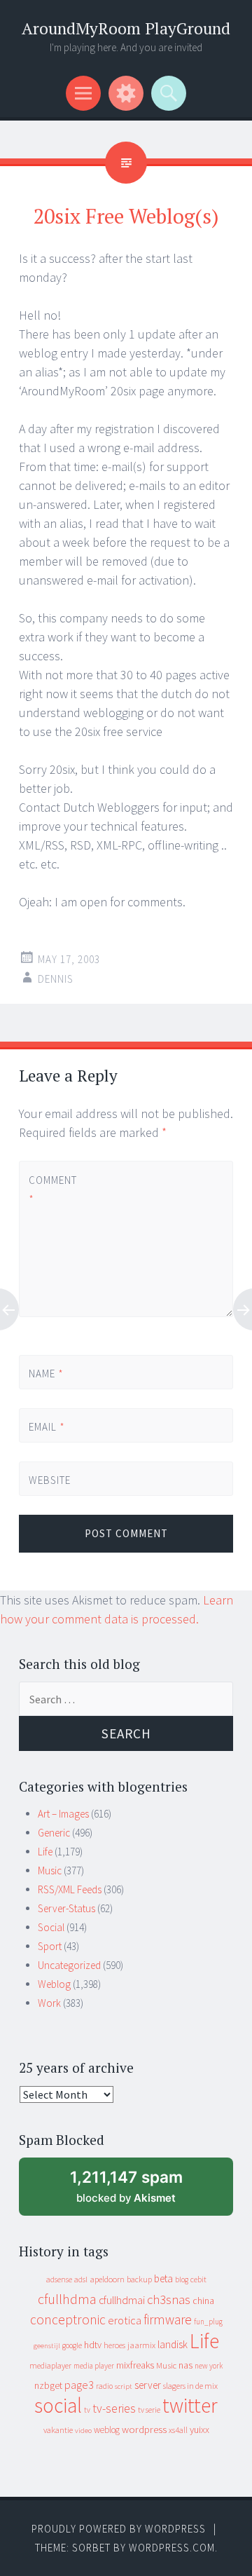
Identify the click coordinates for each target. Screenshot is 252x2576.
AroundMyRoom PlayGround (126, 28)
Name (46, 1374)
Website (50, 1480)
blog (182, 2279)
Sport (50, 1946)
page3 (79, 2385)
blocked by (140, 2192)
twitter (190, 2405)
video (83, 2431)
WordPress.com (172, 2548)
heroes (114, 2345)
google (72, 2345)
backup (139, 2279)
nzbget (48, 2385)
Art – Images (63, 1814)
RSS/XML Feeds (70, 1889)
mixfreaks (135, 2365)
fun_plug (208, 2322)
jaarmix (141, 2345)
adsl (81, 2279)
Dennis (56, 979)
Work (49, 2003)
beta (163, 2278)
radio (104, 2386)
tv (87, 2410)
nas (185, 2365)
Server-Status (66, 1908)
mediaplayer (50, 2365)
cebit (198, 2279)
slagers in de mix (190, 2386)
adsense (59, 2279)
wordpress (144, 2429)
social (58, 2405)
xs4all (178, 2430)
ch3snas (169, 2299)
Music (50, 1870)
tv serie (149, 2410)
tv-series (114, 2408)
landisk (173, 2344)
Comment (52, 1190)
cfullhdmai (122, 2300)
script (124, 2386)
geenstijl (47, 2346)
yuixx (199, 2430)
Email (47, 1427)
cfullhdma (67, 2299)
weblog (107, 2430)
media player (94, 2366)
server (148, 2385)
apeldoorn (107, 2279)
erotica (125, 2320)
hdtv (93, 2345)
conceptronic (68, 2319)
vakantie (58, 2430)
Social (51, 1927)
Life (45, 1852)
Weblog (54, 1984)
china (203, 2301)
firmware (168, 2319)
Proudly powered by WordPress (119, 2529)
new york (209, 2366)
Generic (54, 1833)
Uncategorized (69, 1965)
